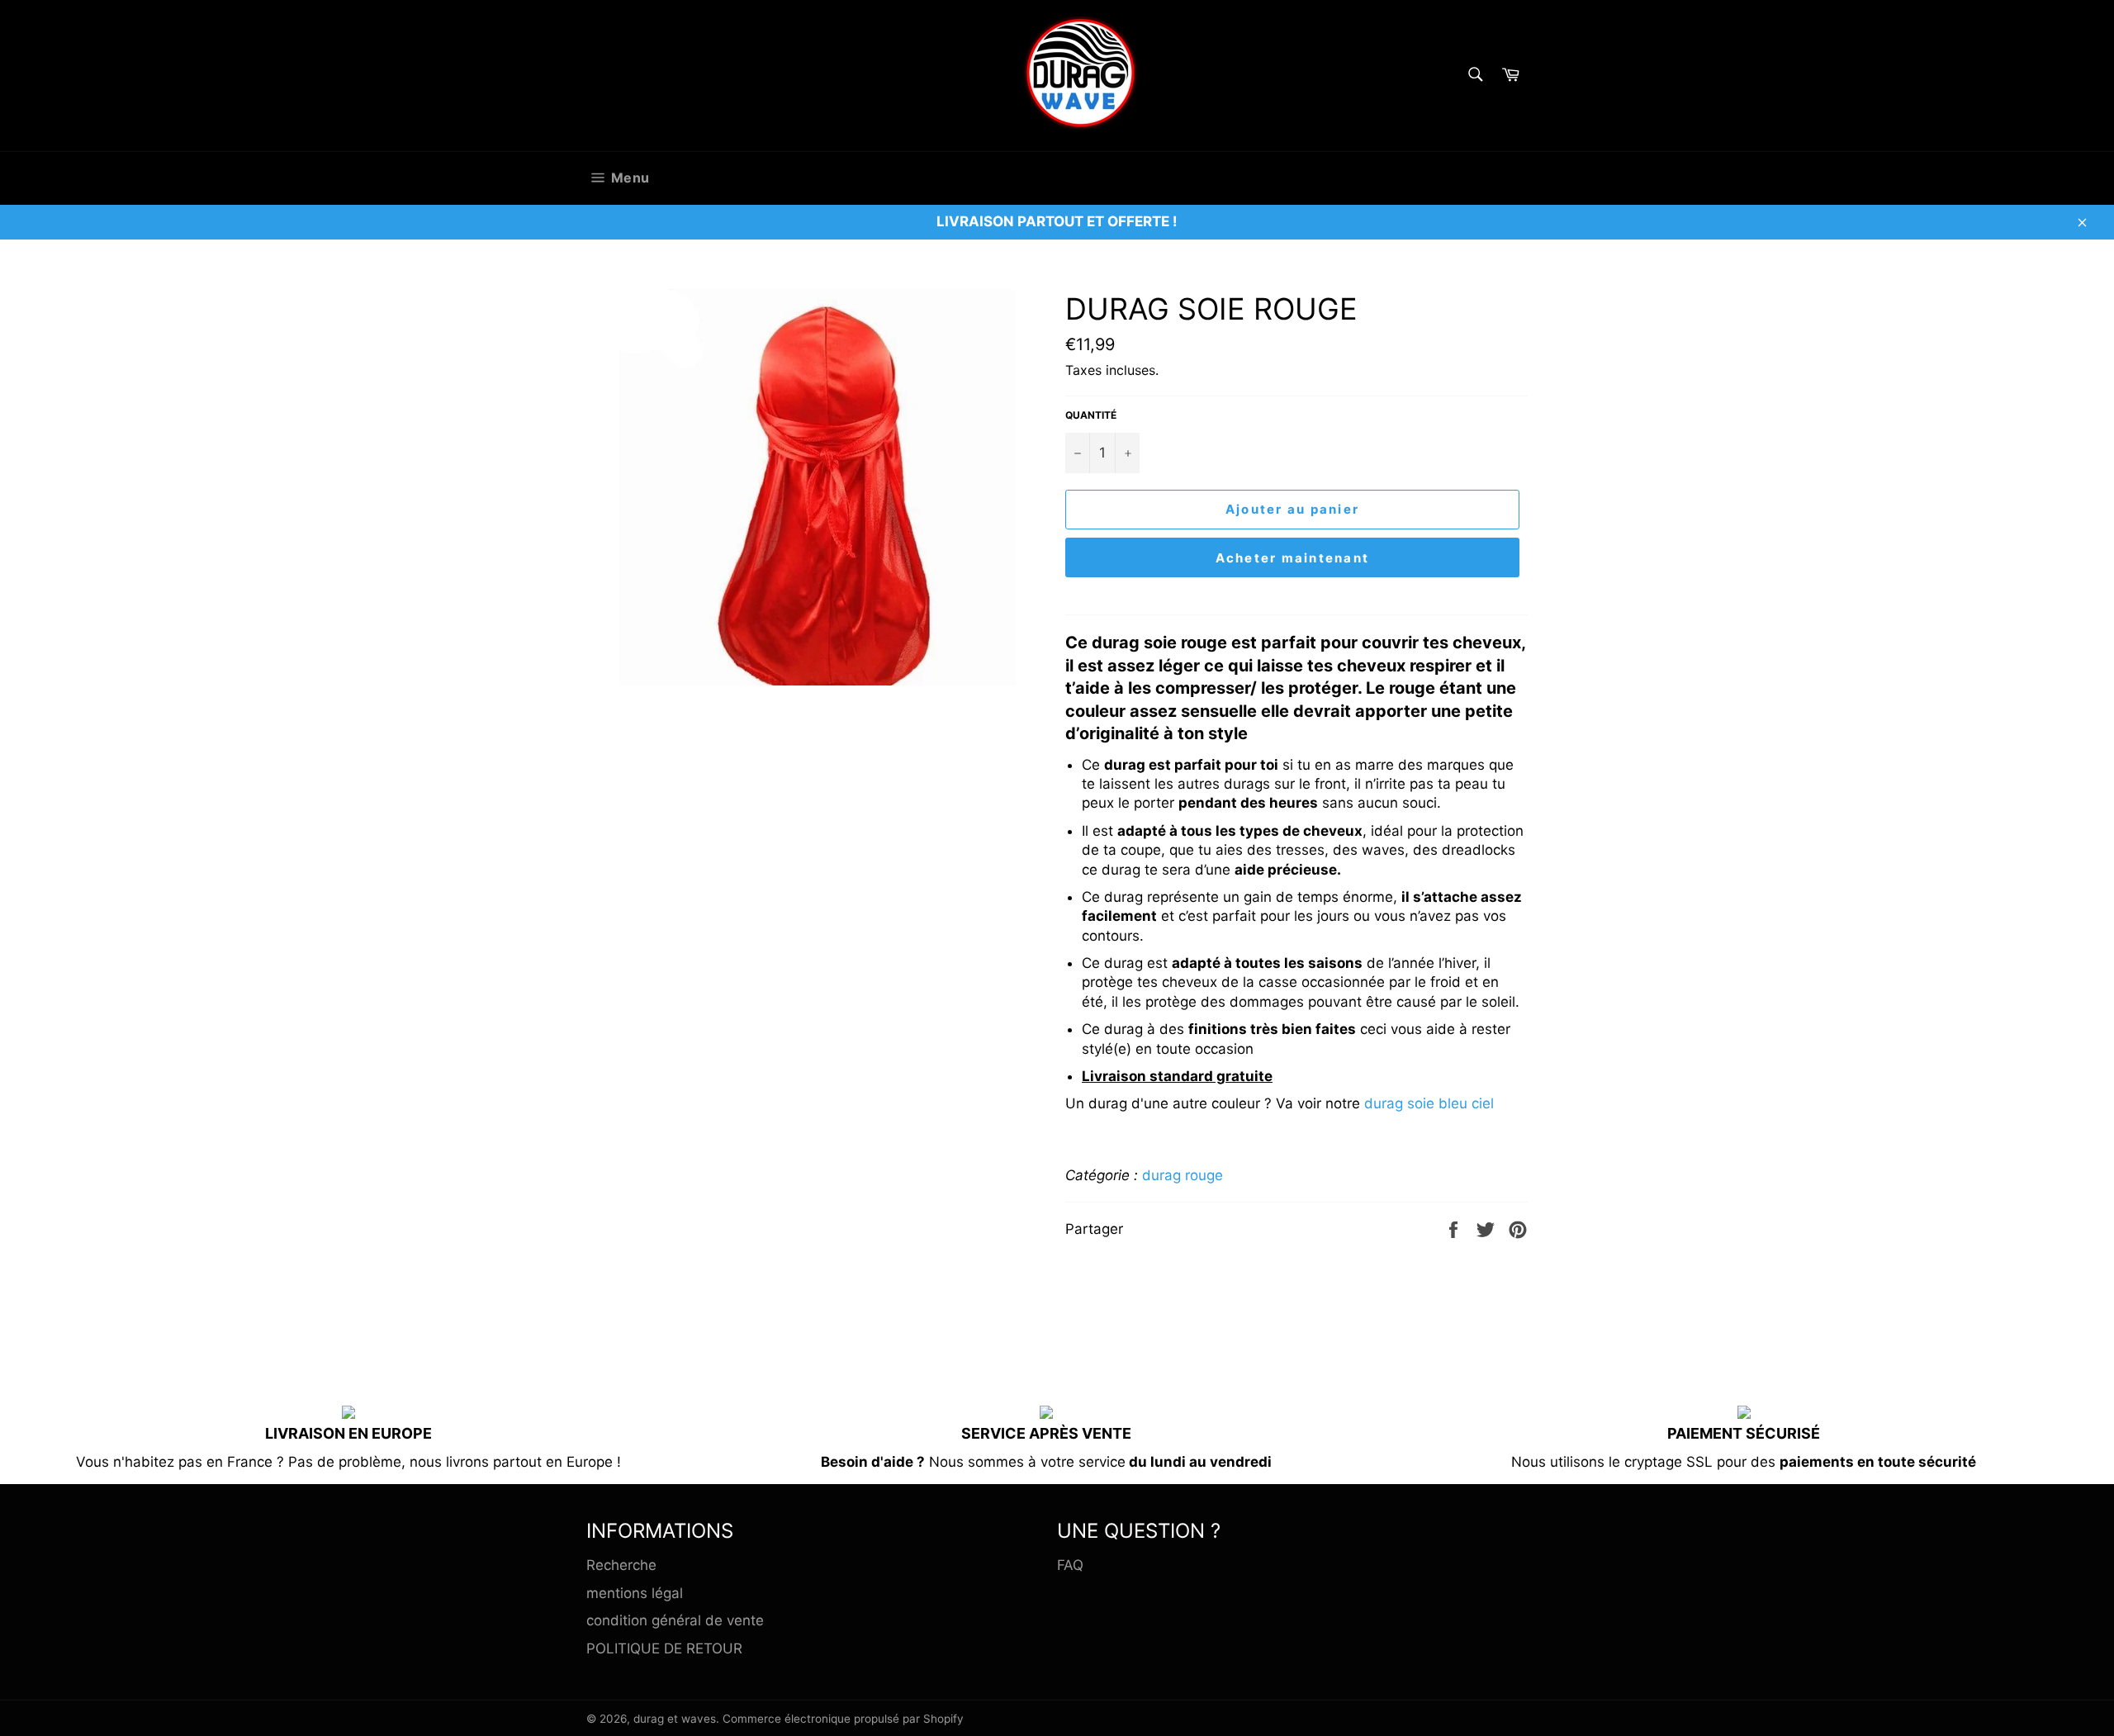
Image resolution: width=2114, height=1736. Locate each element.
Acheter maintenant (1293, 558)
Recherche (621, 1565)
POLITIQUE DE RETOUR (664, 1648)
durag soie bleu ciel (1429, 1103)
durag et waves (675, 1719)
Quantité (1091, 415)
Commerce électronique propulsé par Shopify (843, 1719)
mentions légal (635, 1593)
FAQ (1070, 1565)
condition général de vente (675, 1620)
